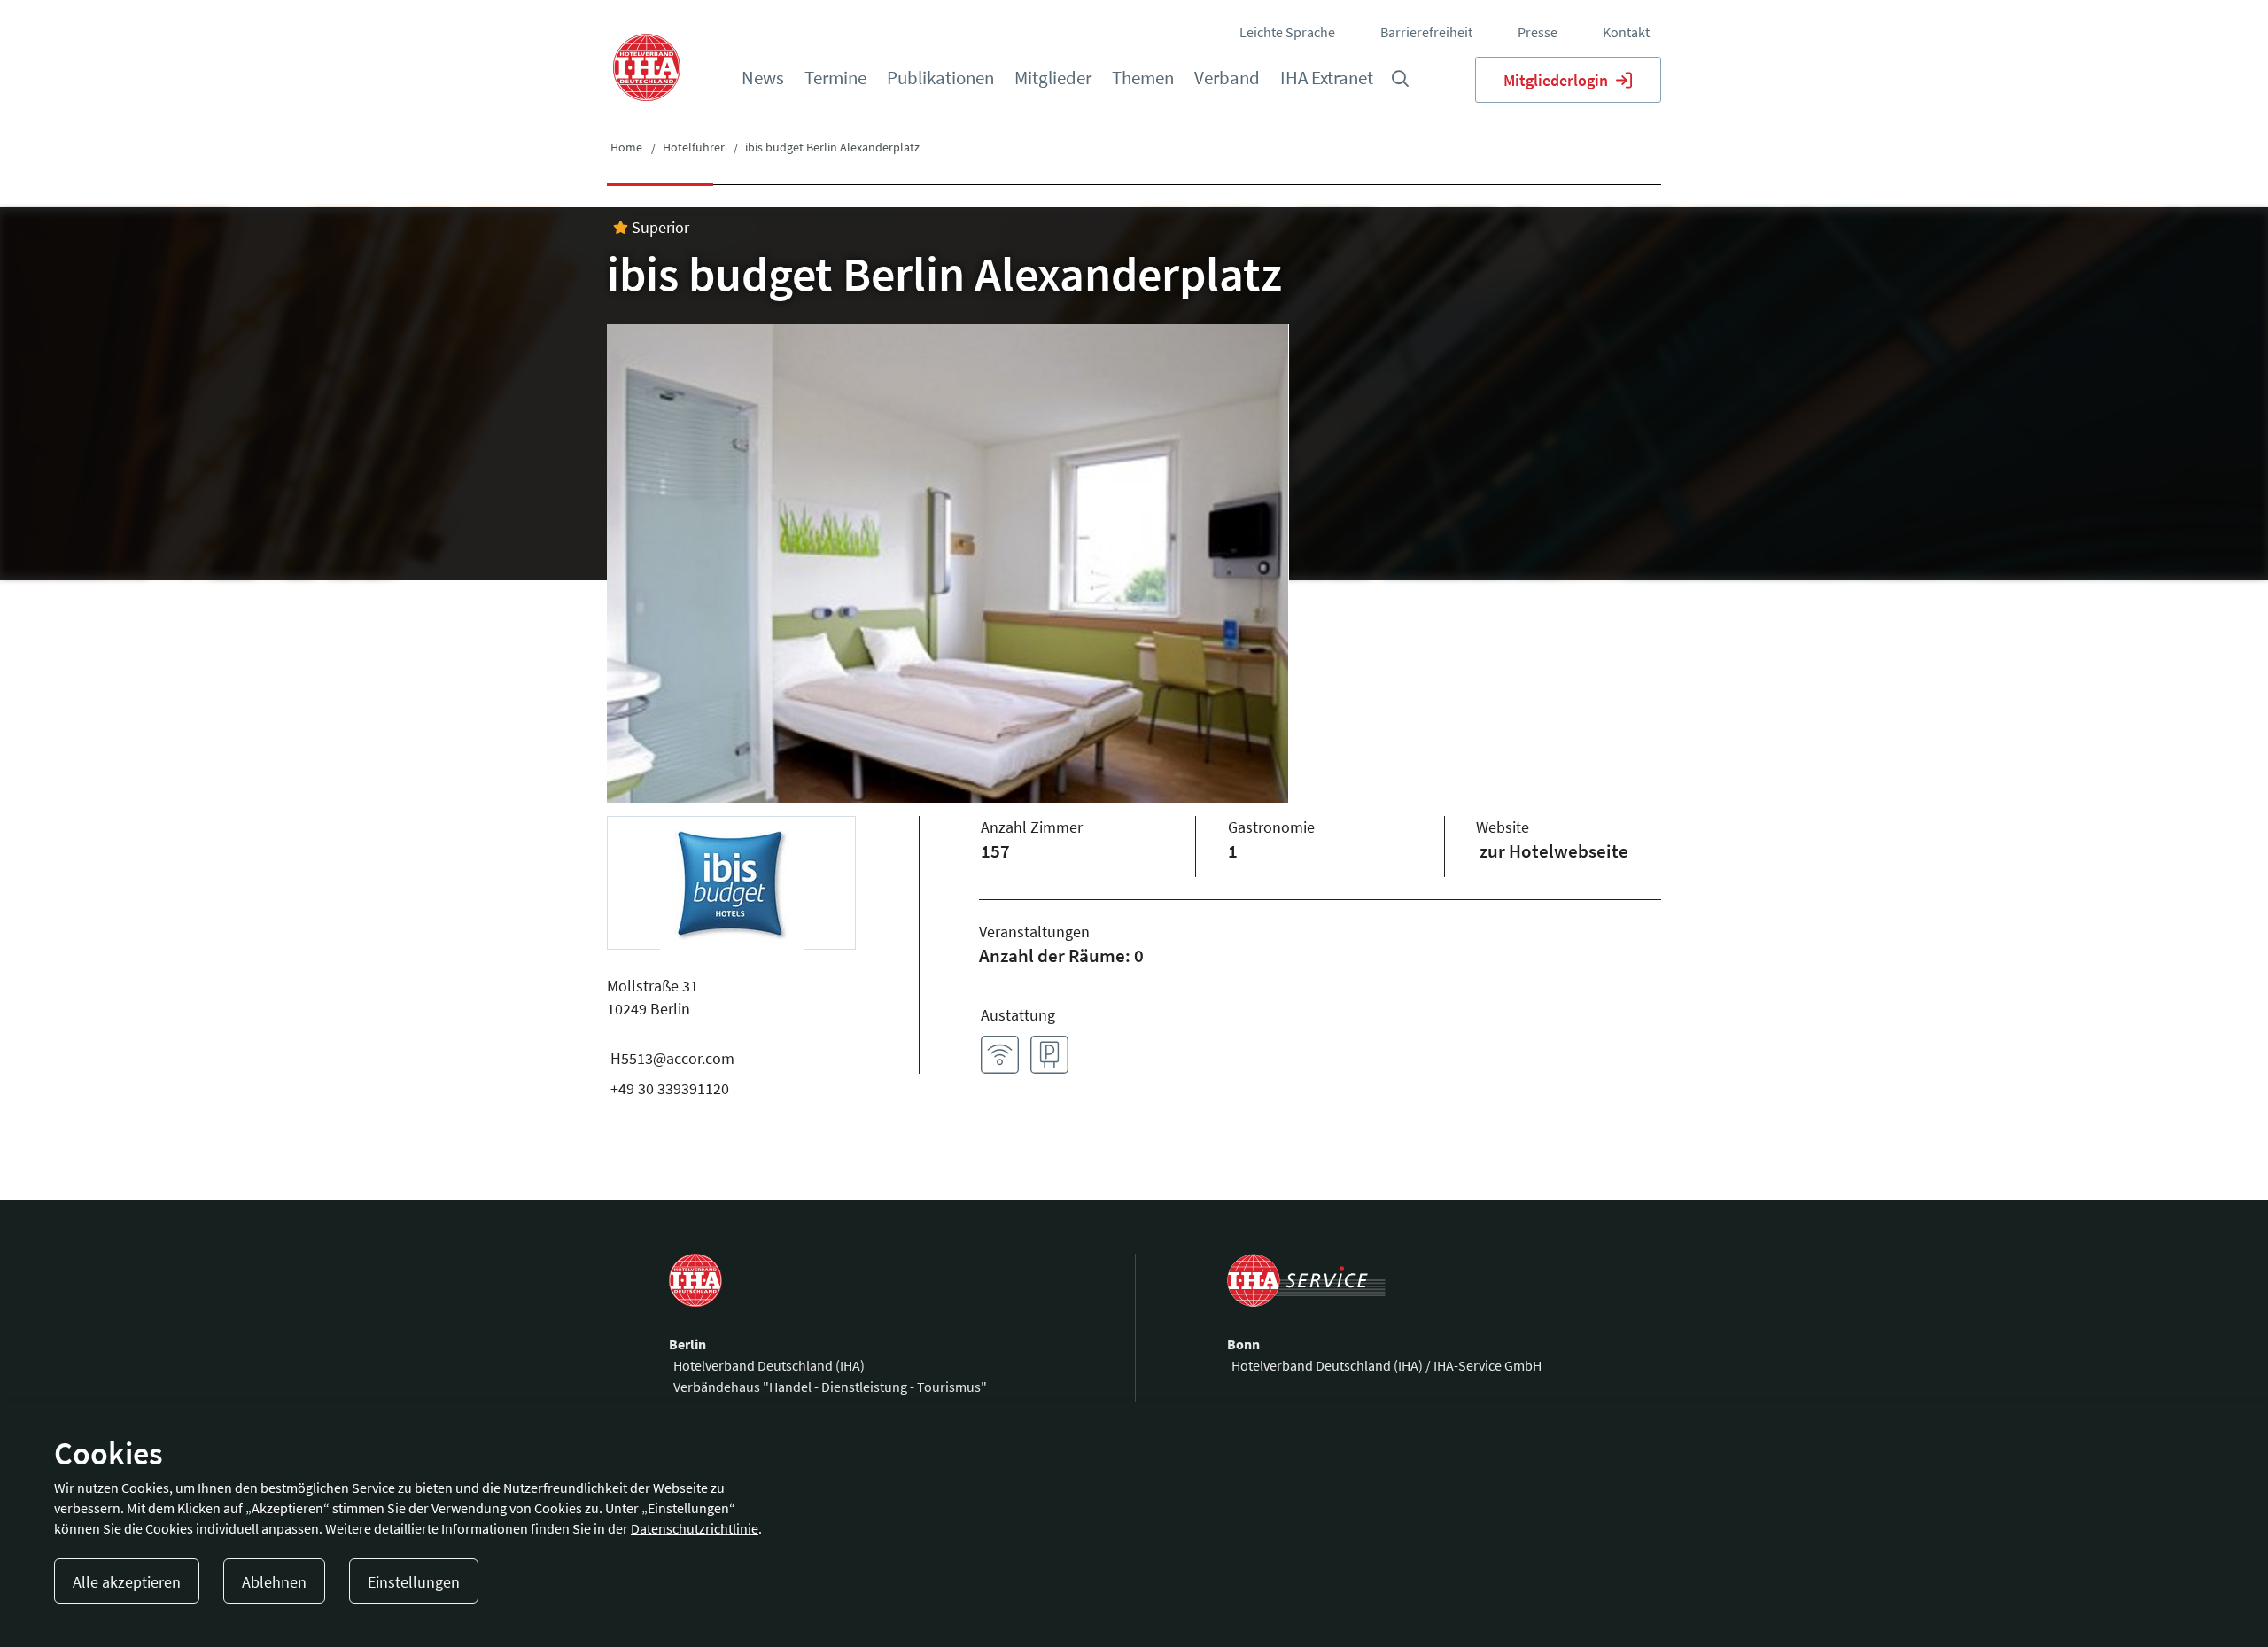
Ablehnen (274, 1582)
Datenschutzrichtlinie (695, 1528)
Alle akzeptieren (127, 1582)
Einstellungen (414, 1582)
